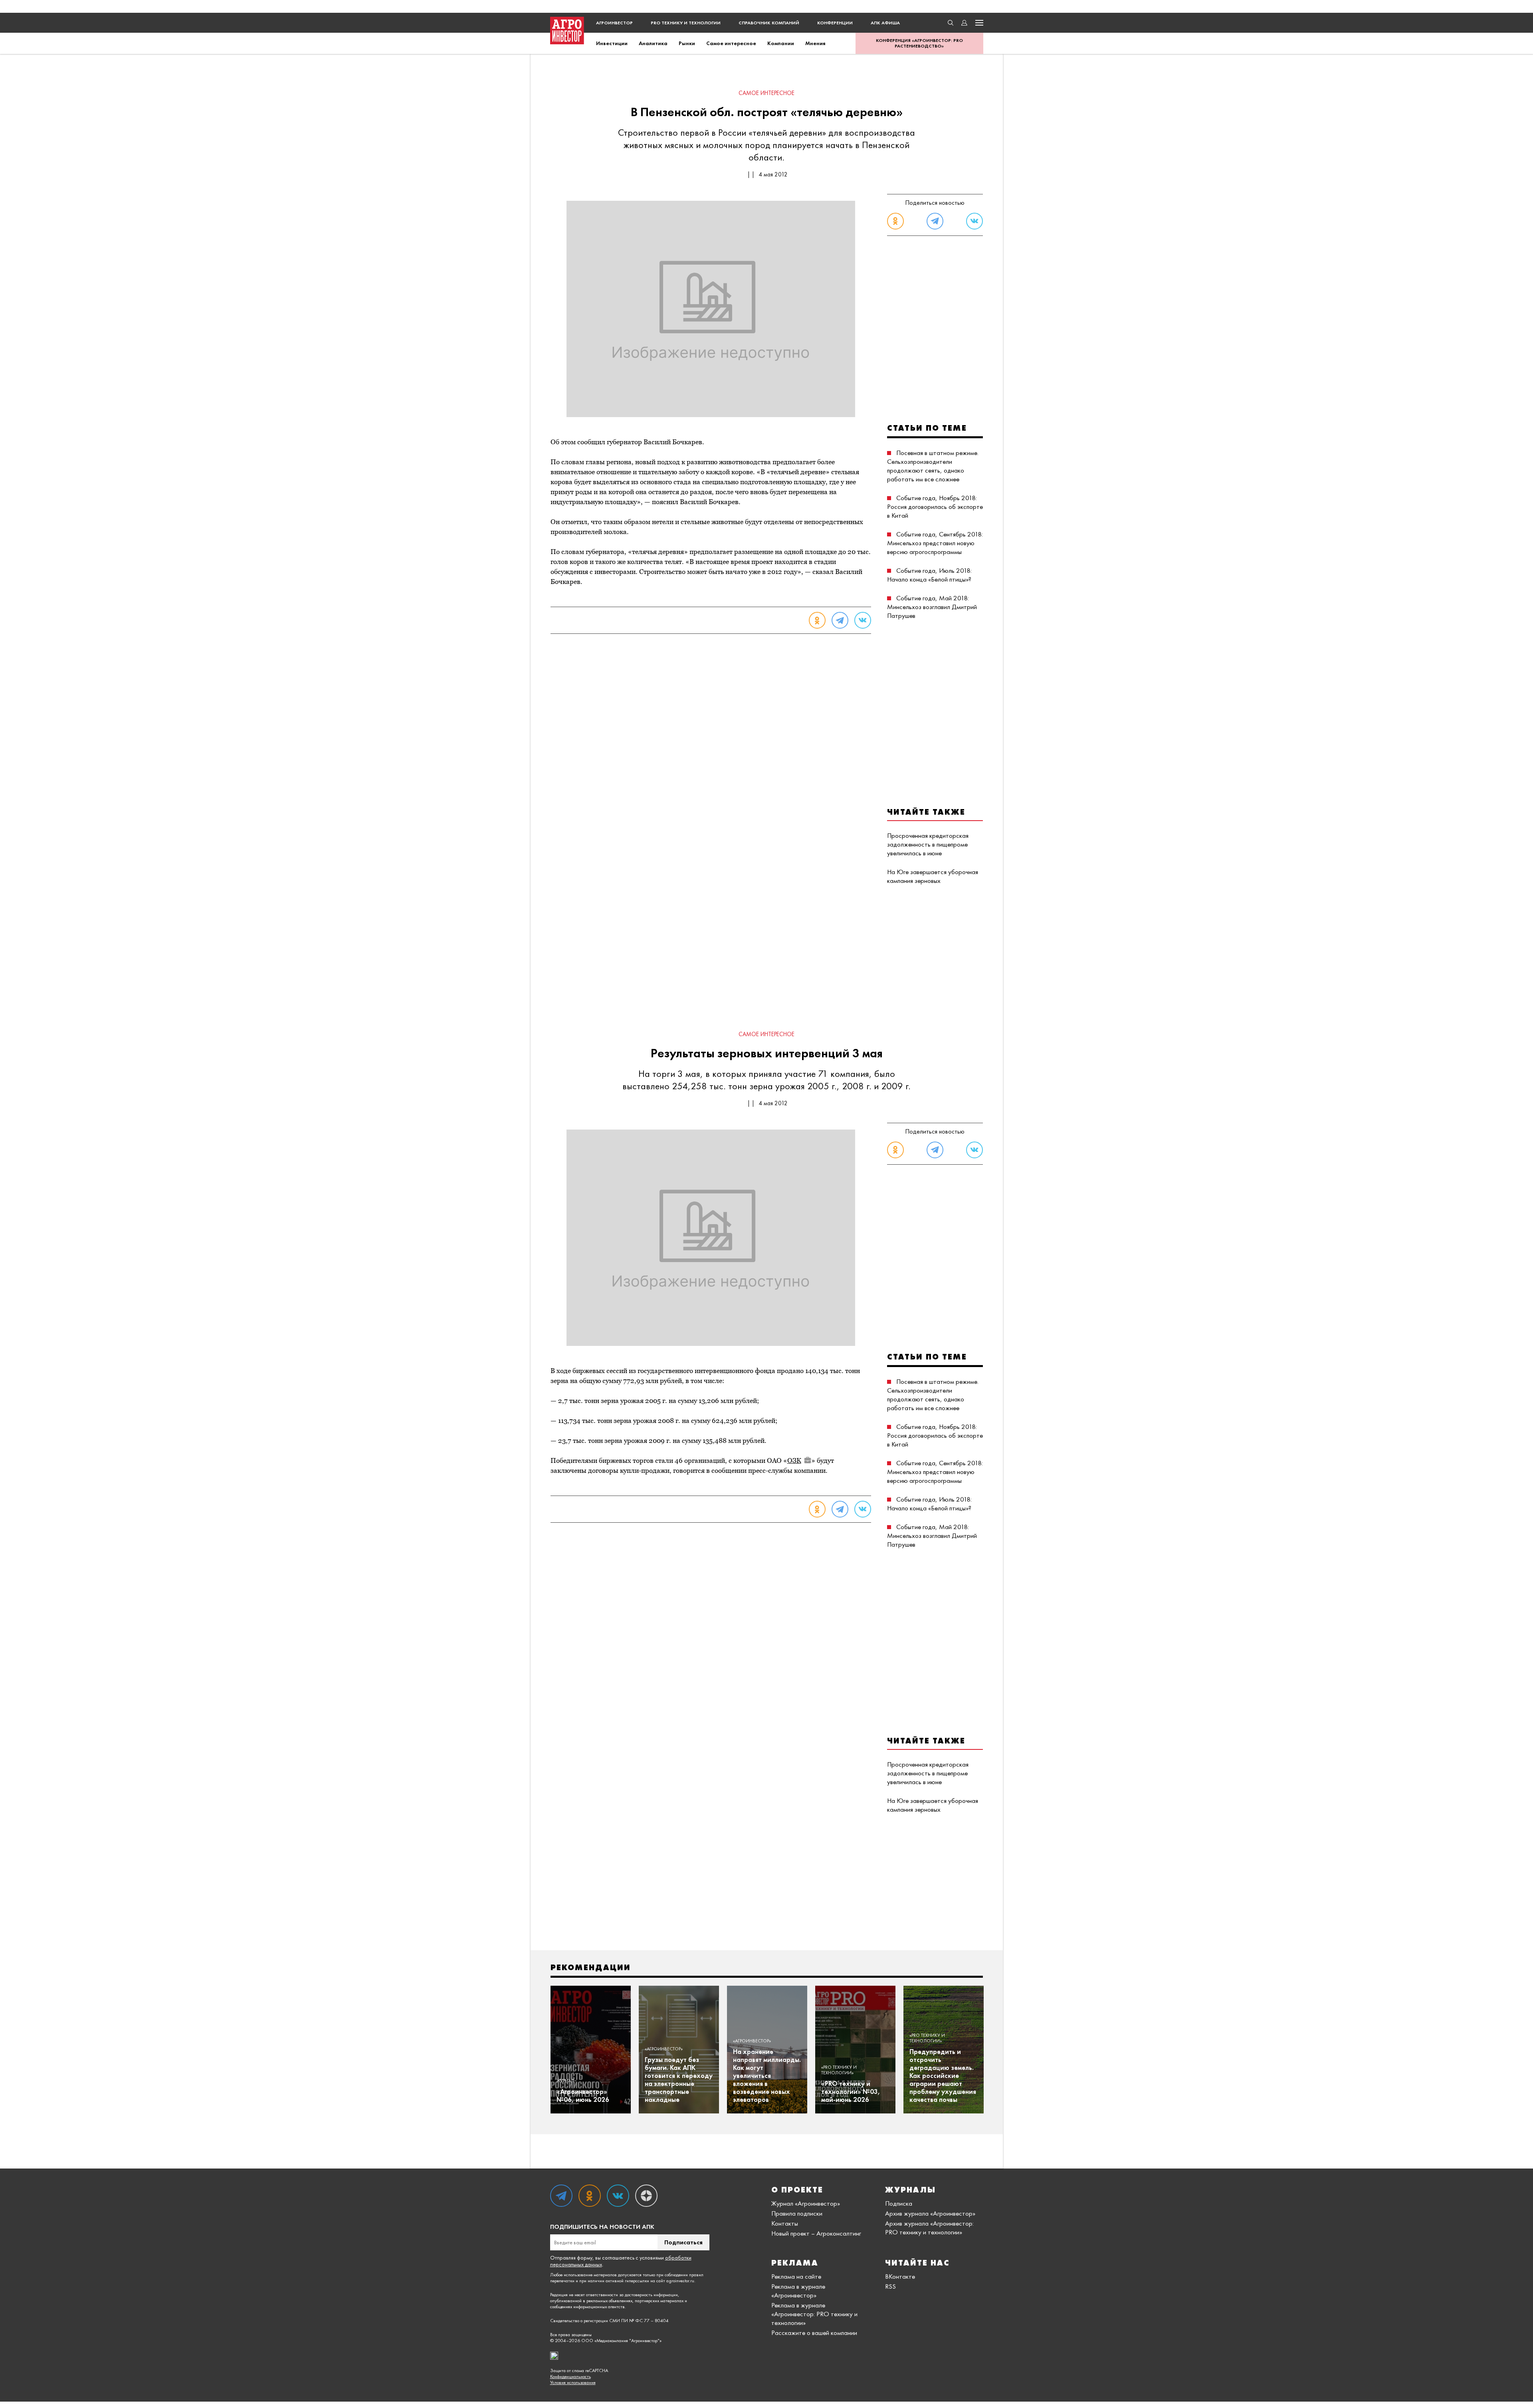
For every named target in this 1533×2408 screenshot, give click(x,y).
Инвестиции (612, 43)
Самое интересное (731, 43)
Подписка (899, 2203)
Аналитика (653, 43)
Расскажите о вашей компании (814, 2333)
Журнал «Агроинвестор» (806, 2203)
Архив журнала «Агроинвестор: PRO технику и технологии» (929, 2228)
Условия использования (573, 2383)
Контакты (785, 2223)
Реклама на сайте (796, 2276)
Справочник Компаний (769, 23)
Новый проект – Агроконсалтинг (816, 2233)
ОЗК (794, 1460)
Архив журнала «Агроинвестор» (930, 2213)
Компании (781, 43)
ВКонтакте (900, 2276)
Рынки (687, 43)
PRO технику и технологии (686, 23)
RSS (890, 2286)
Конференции (835, 23)
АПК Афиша (885, 23)
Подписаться (683, 2242)
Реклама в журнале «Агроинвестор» (798, 2291)
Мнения (815, 43)
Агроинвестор (614, 23)
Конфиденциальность (570, 2377)
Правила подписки (797, 2213)
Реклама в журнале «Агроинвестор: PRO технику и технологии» (814, 2314)
